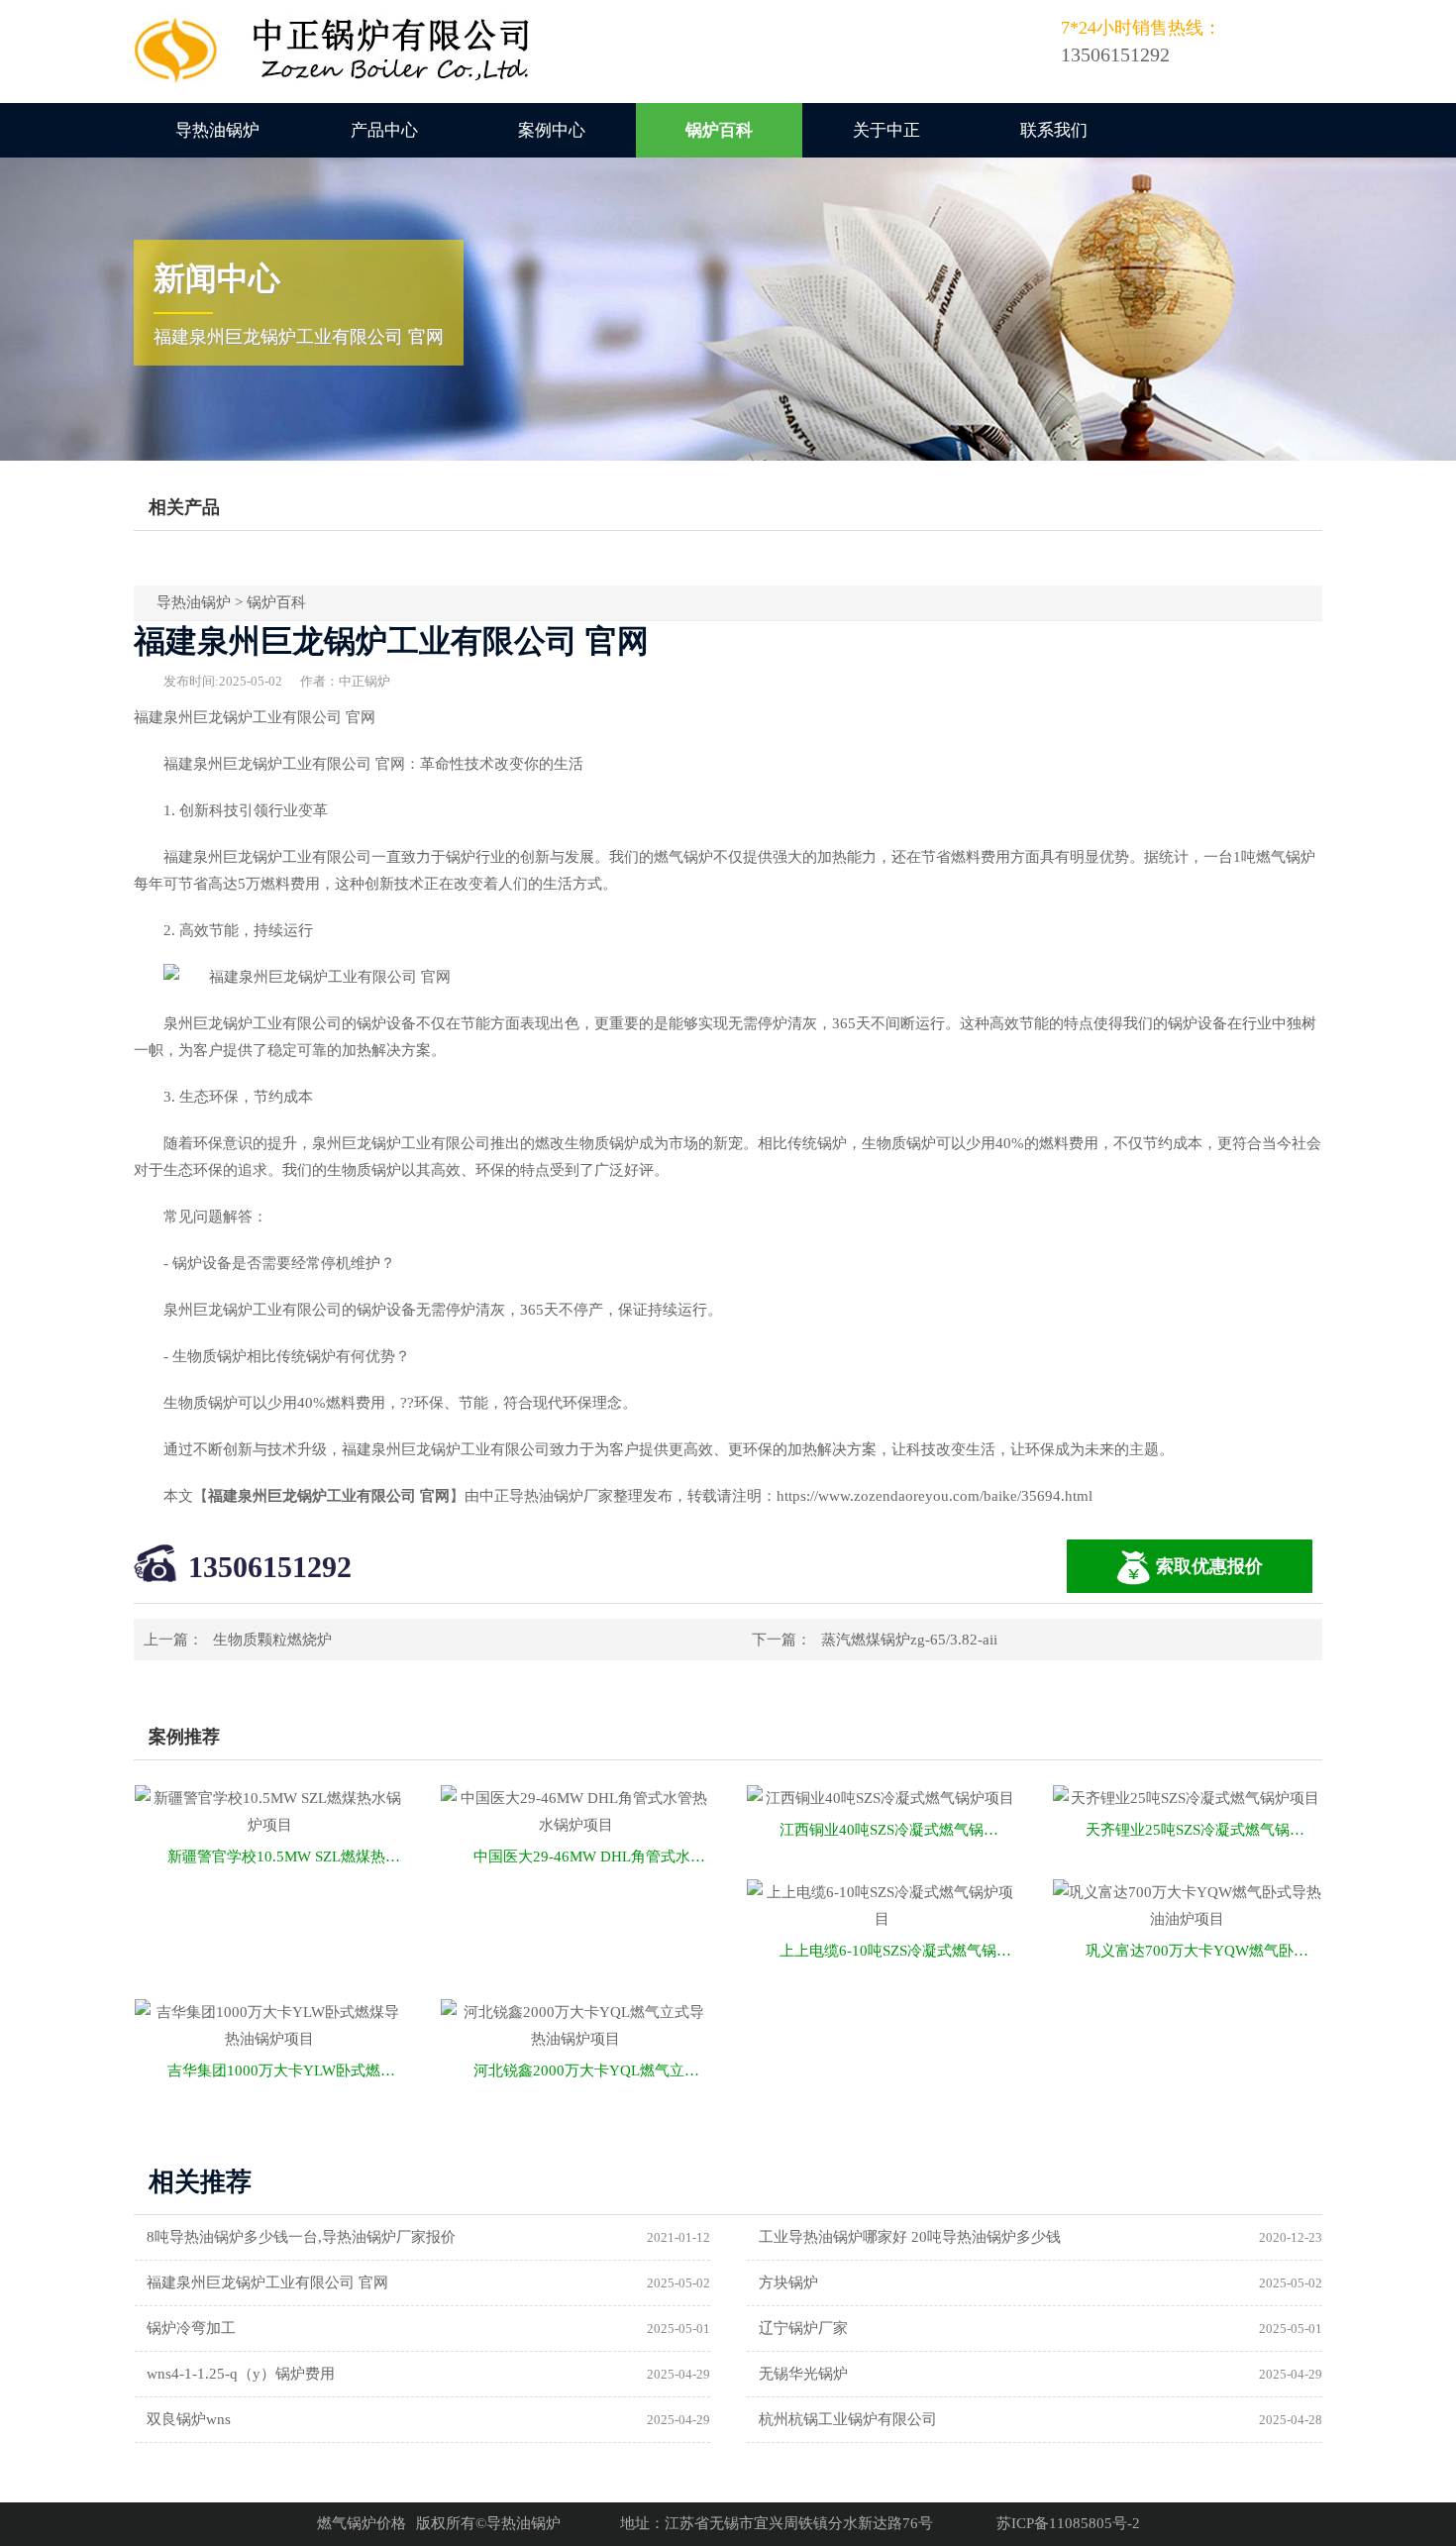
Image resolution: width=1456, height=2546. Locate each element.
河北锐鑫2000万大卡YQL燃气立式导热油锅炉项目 (592, 2070)
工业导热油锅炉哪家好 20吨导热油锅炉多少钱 (910, 2237)
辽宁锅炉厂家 (803, 2328)
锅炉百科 (719, 130)
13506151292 (270, 1567)
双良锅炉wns (189, 2419)
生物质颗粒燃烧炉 (272, 1640)
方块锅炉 (788, 2282)
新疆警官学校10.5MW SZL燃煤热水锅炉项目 (286, 1856)
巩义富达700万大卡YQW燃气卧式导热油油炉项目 (1204, 1951)
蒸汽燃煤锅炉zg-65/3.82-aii (909, 1640)
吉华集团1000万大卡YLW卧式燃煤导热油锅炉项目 (286, 2070)
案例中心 (552, 130)
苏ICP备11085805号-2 (1068, 2523)
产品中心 (384, 130)
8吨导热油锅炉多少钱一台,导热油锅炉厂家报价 (301, 2237)
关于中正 (886, 130)
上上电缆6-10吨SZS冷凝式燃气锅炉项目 (898, 1951)
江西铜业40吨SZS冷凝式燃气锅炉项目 (898, 1830)
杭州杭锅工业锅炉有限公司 (848, 2419)
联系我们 (1054, 130)
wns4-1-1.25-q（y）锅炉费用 (241, 2374)
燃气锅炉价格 (362, 2523)
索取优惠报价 (1209, 1566)
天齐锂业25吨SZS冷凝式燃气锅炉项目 (1204, 1830)
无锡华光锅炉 (803, 2374)
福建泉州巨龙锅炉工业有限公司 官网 (267, 2282)
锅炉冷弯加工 (191, 2328)
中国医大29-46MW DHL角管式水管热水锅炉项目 (592, 1856)
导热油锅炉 (217, 130)
